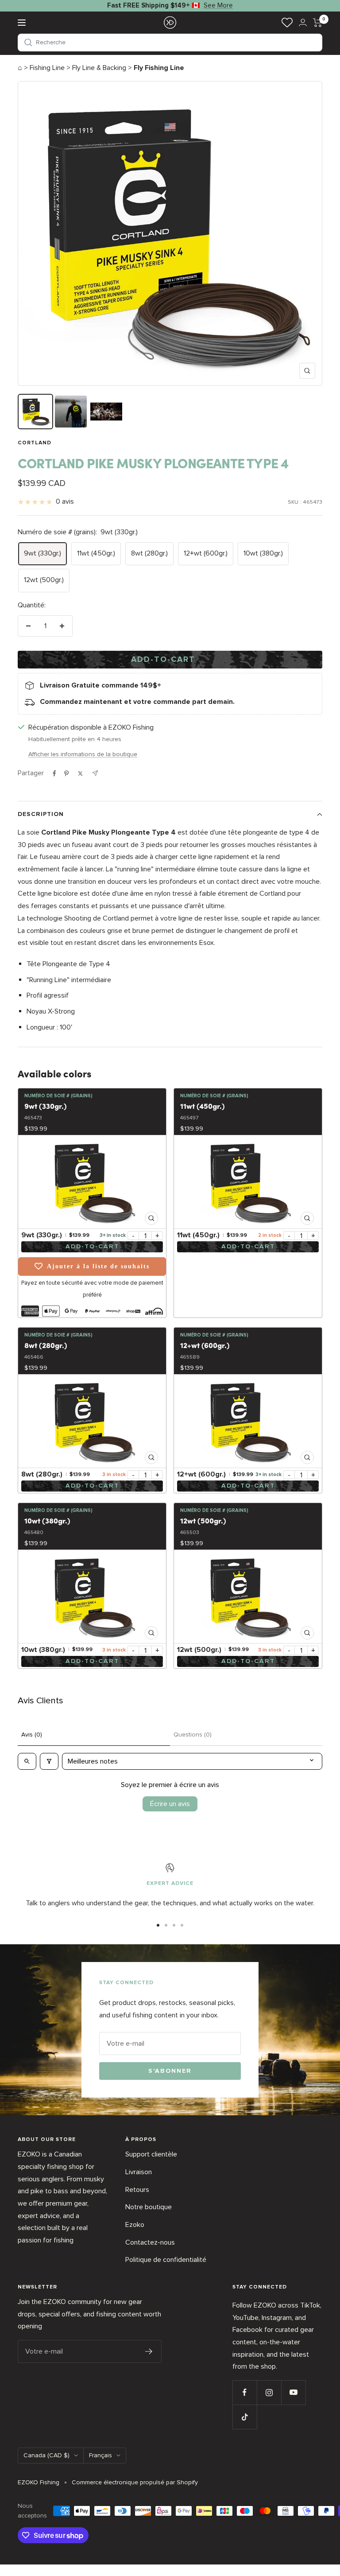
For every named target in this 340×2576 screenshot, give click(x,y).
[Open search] (27, 1761)
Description (41, 814)
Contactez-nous (150, 2242)
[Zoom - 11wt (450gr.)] (248, 1182)
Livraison (139, 2172)
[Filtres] (49, 1761)
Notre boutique (149, 2207)
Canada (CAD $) (46, 2455)
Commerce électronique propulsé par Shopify (135, 2482)
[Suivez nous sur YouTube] (293, 2392)
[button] (170, 43)
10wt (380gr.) (263, 553)
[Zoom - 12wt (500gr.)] (248, 1597)
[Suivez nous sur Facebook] (245, 2392)
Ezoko (135, 2225)
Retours (137, 2190)
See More (218, 5)
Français (100, 2455)
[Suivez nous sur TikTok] (245, 2417)
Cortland (35, 443)
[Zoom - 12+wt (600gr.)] (248, 1421)
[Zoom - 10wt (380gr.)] (92, 1597)
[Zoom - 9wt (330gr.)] (92, 1182)
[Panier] (318, 23)
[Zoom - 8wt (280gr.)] (92, 1421)
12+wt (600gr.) (206, 553)
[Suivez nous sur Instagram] (269, 2392)
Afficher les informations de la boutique (83, 754)
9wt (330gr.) (42, 553)
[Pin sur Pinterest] (66, 773)
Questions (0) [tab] (193, 1735)
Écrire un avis (170, 1804)
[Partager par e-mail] (95, 773)
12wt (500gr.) (44, 580)
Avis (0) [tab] (32, 1735)
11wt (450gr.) (96, 553)
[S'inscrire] (149, 2351)
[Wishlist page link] (287, 22)
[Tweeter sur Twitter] (80, 773)
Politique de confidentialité (166, 2260)
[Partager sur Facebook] (54, 773)
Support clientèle (151, 2154)
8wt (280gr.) (149, 553)
